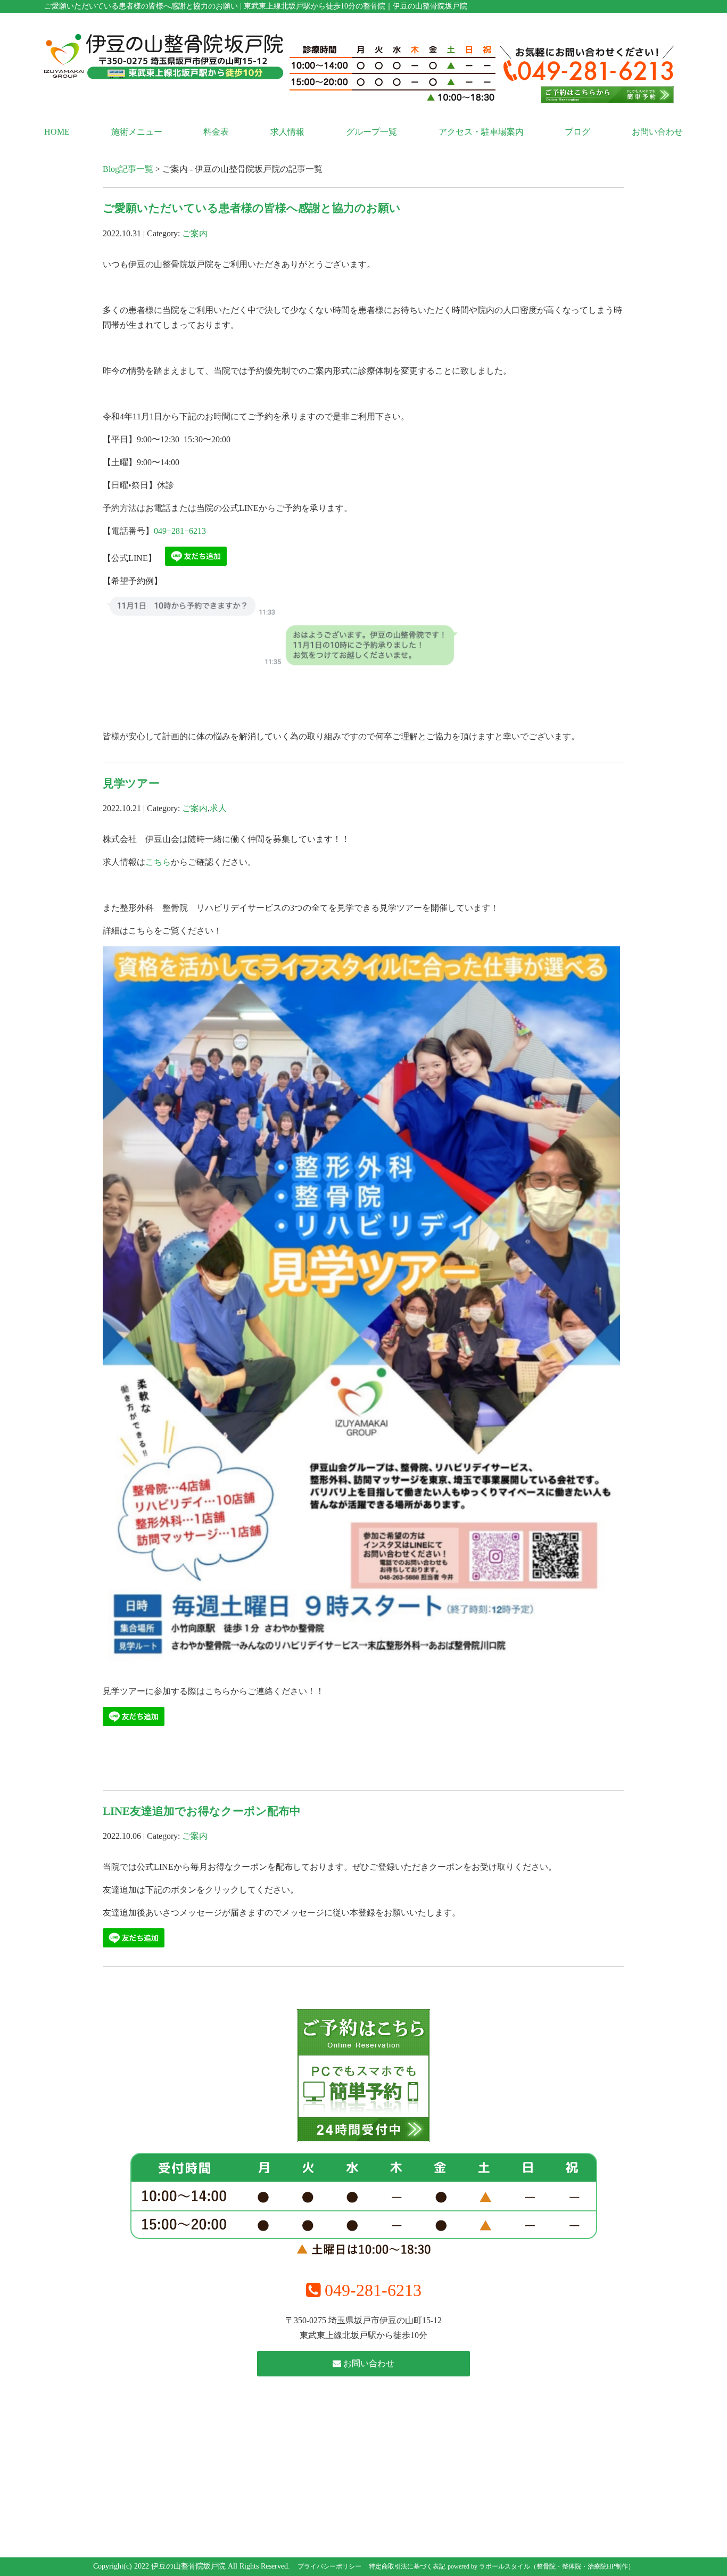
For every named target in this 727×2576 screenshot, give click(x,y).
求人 (218, 808)
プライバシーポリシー (329, 2566)
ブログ (577, 132)
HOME (57, 132)
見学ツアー (131, 783)
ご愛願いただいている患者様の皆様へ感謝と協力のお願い (252, 208)
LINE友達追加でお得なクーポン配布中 (202, 1811)
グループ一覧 (371, 132)
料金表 (216, 132)
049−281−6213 (180, 531)
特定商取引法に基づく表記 (407, 2566)
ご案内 (195, 233)
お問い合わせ (657, 132)
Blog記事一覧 (128, 169)
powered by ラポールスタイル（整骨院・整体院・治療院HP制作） (541, 2566)
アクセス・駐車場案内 (481, 132)
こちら (158, 862)
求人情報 (287, 132)
